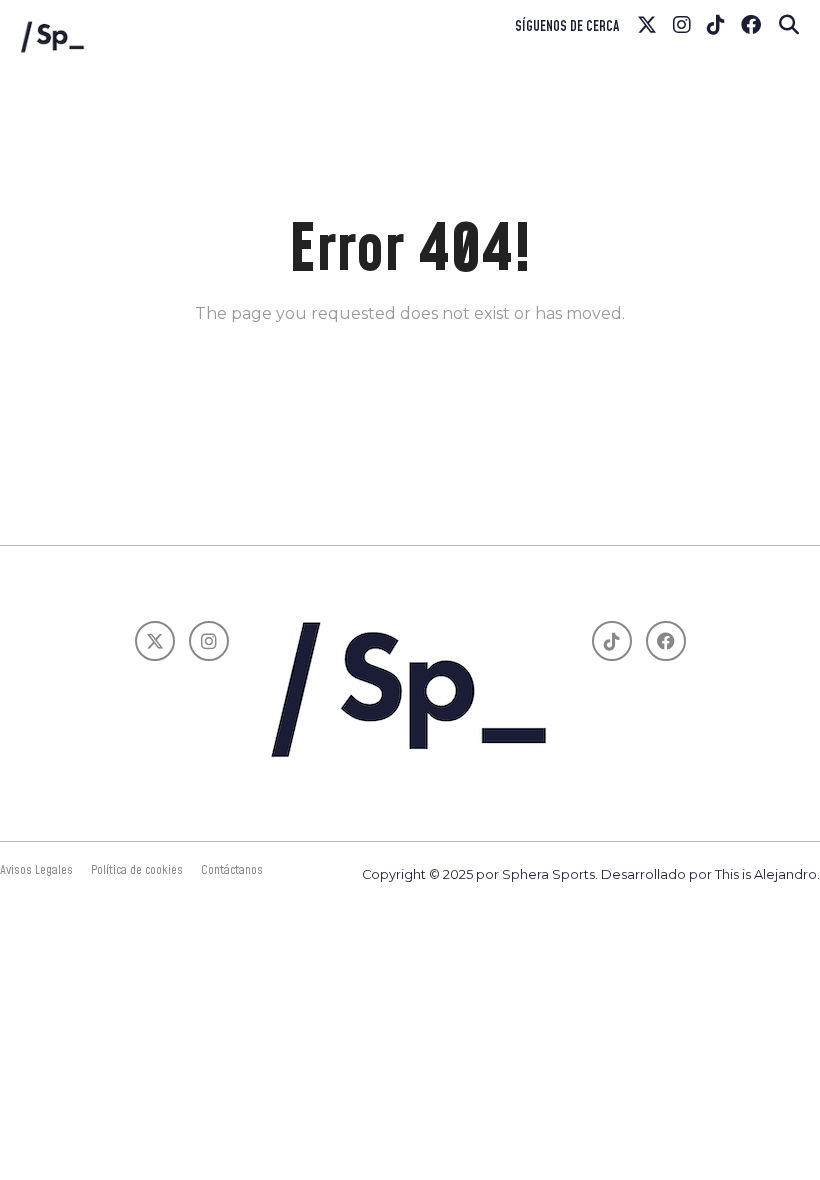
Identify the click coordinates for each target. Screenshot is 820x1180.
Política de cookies (137, 870)
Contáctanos (232, 870)
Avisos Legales (36, 870)
